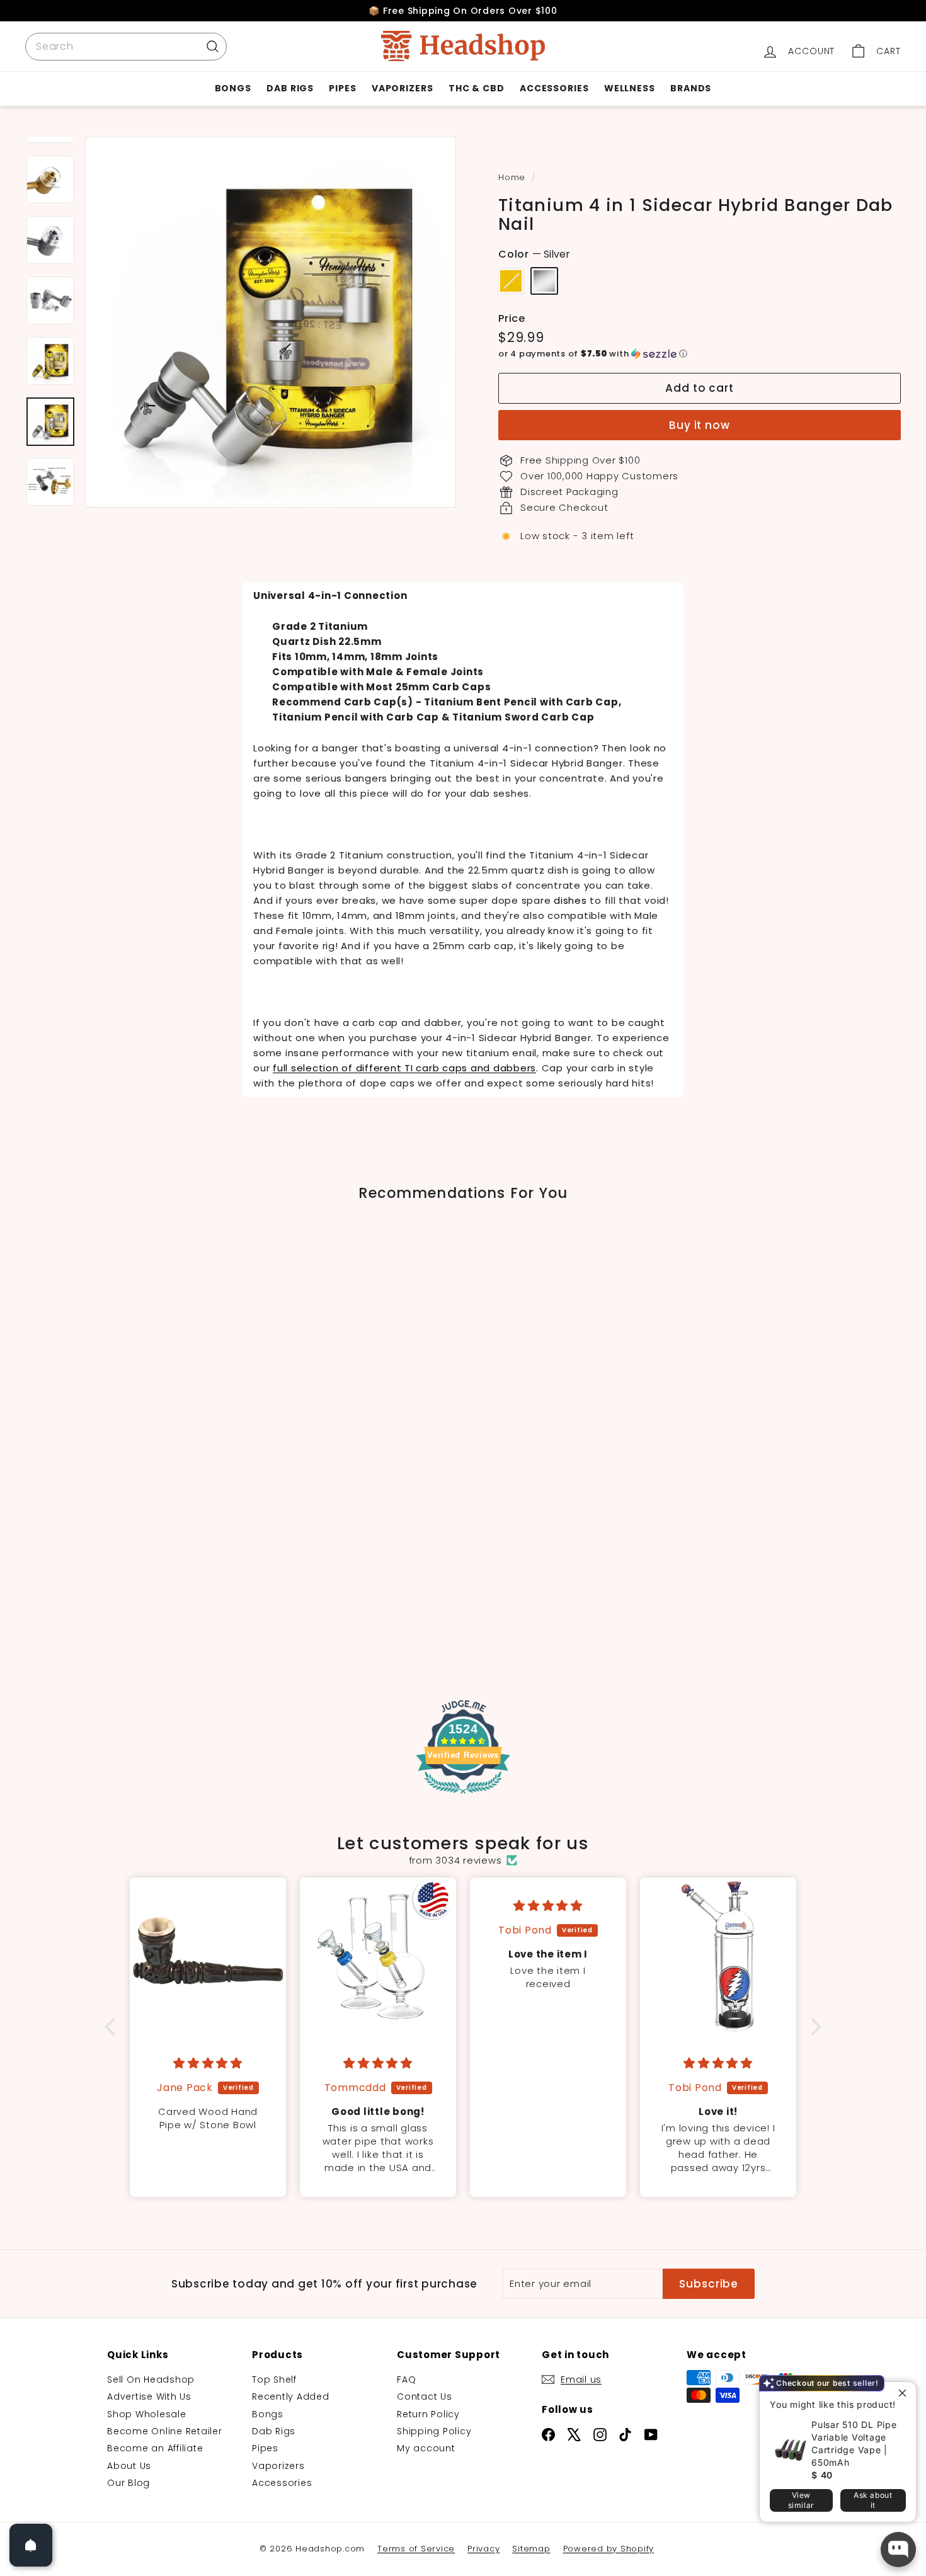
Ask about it (873, 2500)
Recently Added (291, 2396)
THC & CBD (477, 88)
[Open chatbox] (898, 2550)
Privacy (483, 2549)
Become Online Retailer (165, 2431)
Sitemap (531, 2549)
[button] (700, 354)
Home (513, 177)
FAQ (406, 2379)
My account (426, 2448)
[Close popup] (905, 2393)
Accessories (554, 88)
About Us (129, 2466)
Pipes (343, 88)
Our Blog (129, 2483)
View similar (801, 2500)
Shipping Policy (434, 2431)
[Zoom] (271, 322)
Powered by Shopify (609, 2549)
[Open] (31, 2545)
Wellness (630, 88)
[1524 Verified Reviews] (463, 1796)
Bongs (233, 88)
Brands (691, 88)
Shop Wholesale (147, 2414)
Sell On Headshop (151, 2379)
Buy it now (700, 425)
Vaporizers (403, 88)
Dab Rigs (290, 88)
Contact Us (425, 2396)
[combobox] (126, 47)
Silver (544, 281)
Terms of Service (416, 2549)
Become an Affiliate (155, 2448)
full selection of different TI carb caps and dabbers (404, 1068)
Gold (511, 281)
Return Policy (428, 2414)
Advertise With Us (149, 2396)
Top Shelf (274, 2379)
